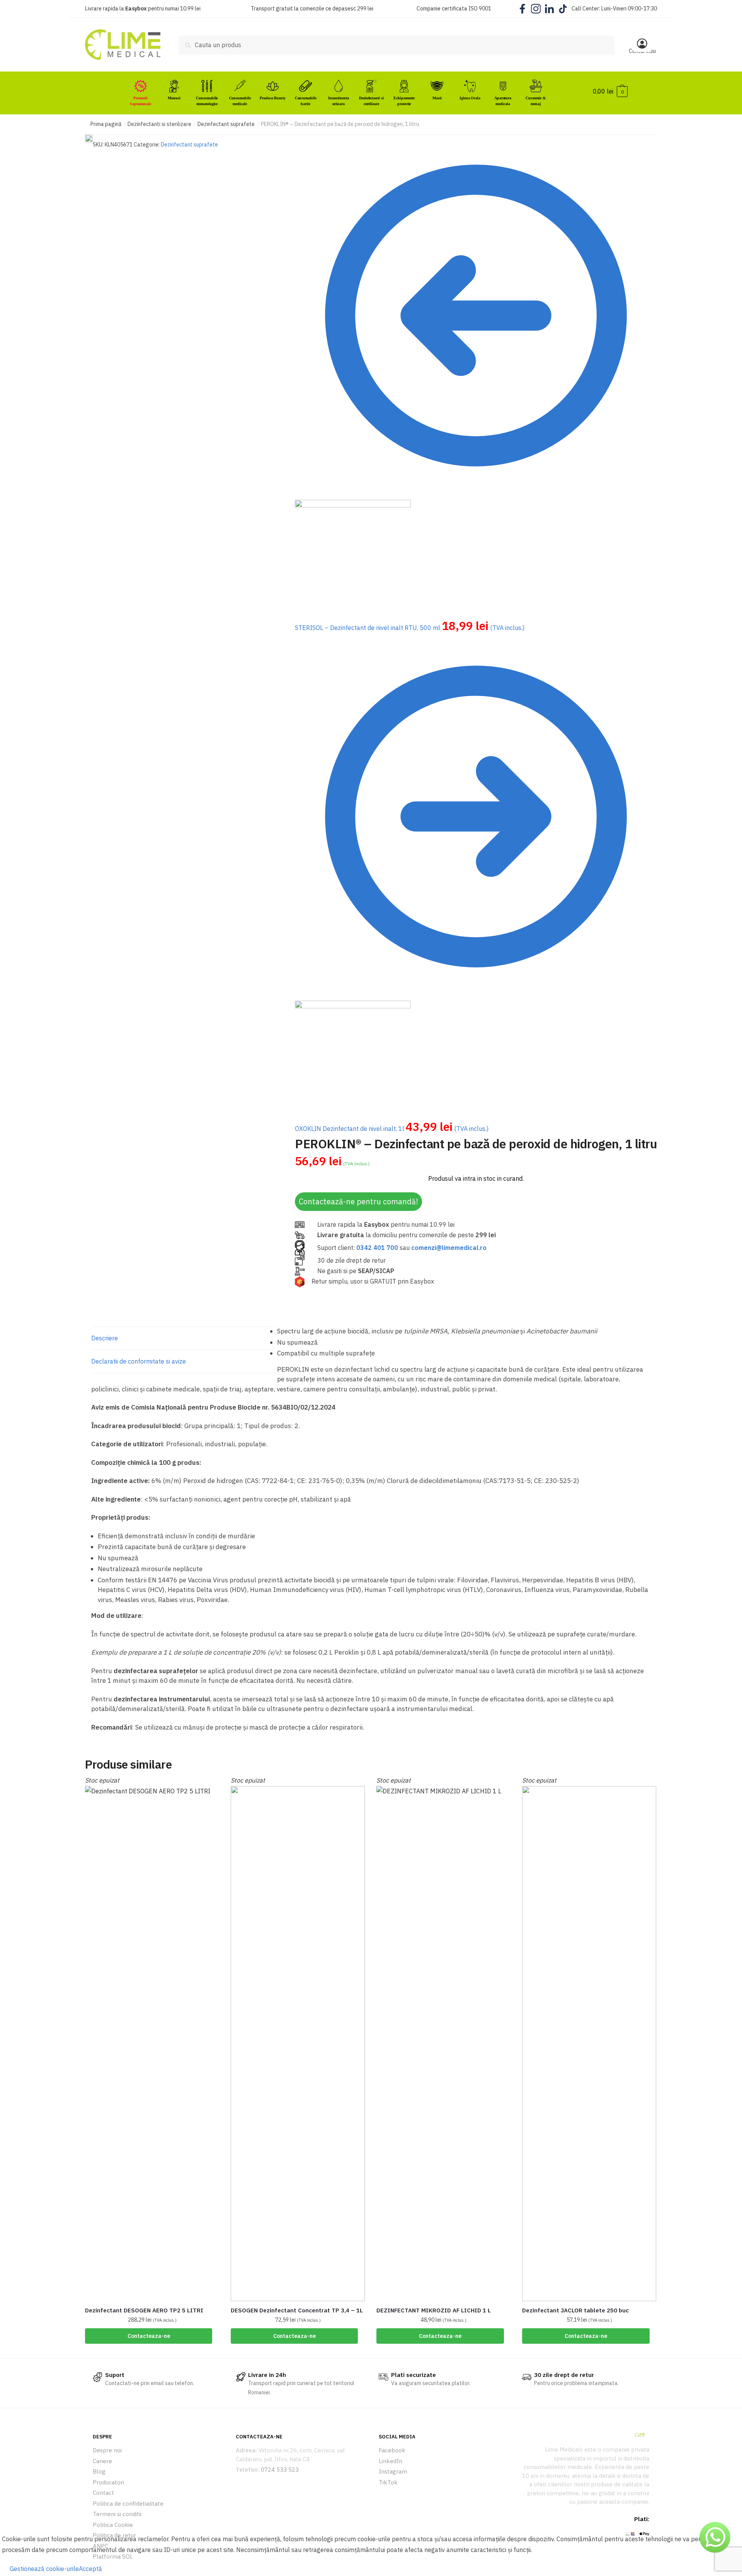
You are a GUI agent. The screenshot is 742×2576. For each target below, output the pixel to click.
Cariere (102, 2461)
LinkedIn (391, 2461)
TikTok (388, 2482)
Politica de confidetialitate (128, 2504)
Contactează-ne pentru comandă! (358, 1201)
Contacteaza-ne (149, 2336)
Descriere (105, 1338)
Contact (103, 2493)
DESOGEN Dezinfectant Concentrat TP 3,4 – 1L (297, 2310)
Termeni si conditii (117, 2514)
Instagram (393, 2471)
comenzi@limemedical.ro (449, 1248)
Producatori (108, 2482)
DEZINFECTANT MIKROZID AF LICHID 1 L (434, 2310)
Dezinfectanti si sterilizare (159, 124)
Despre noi (107, 2450)
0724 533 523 (280, 2470)
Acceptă (90, 2569)
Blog (99, 2471)
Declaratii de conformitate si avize (139, 1361)
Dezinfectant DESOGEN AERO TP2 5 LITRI (144, 2310)
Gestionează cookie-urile (44, 2569)
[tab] (184, 1338)
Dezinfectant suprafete (226, 124)
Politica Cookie (113, 2525)
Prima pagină (106, 124)
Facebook (392, 2450)
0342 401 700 (377, 1248)
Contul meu (642, 51)
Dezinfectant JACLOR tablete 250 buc (575, 2310)
